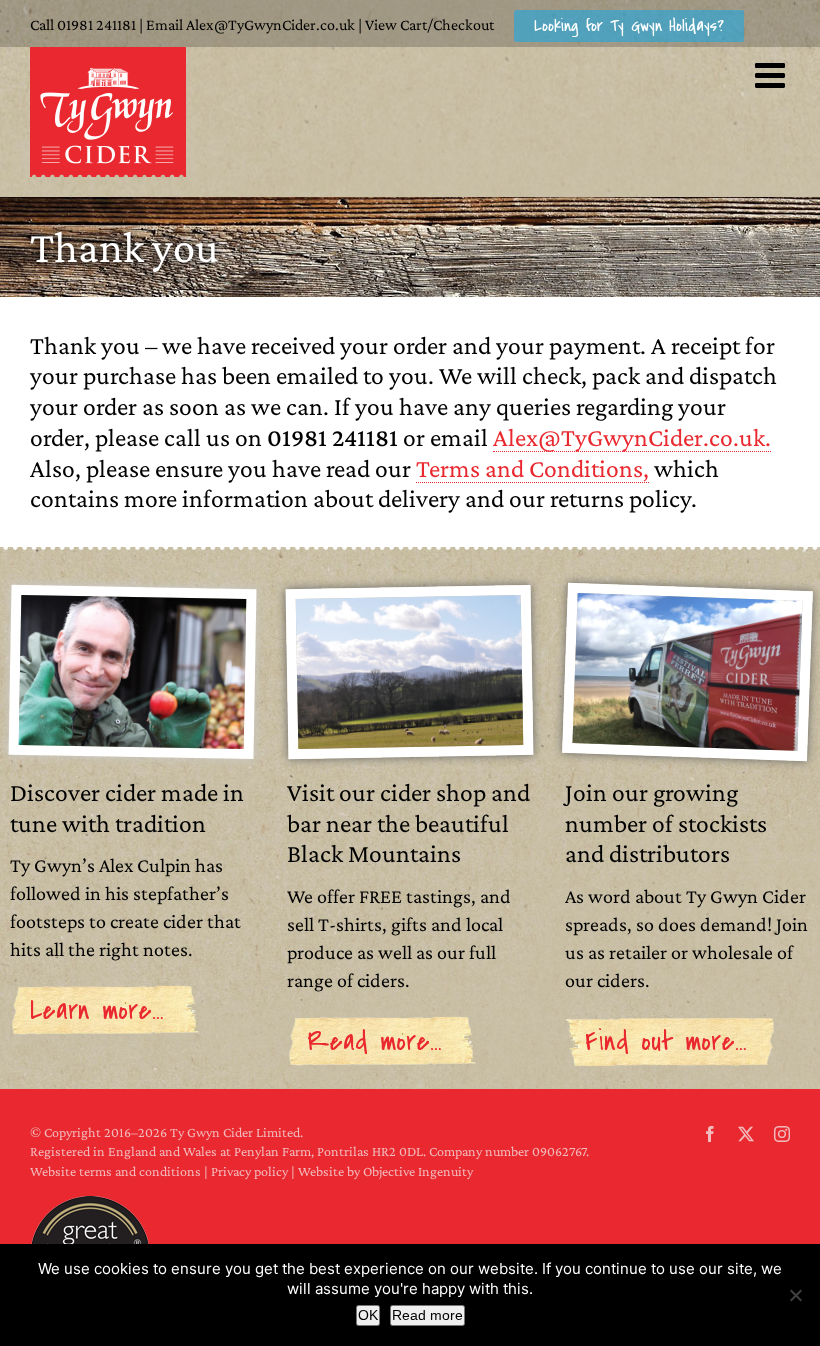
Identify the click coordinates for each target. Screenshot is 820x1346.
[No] (795, 1295)
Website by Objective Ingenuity (385, 1171)
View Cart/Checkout (429, 24)
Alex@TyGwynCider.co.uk (270, 24)
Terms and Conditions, (532, 468)
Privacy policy (249, 1171)
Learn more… (97, 1010)
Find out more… (666, 1041)
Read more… (374, 1041)
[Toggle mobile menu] (772, 74)
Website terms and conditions (115, 1171)
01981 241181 (96, 24)
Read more (427, 1315)
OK (368, 1315)
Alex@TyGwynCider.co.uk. (632, 437)
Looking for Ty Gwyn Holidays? (629, 25)
